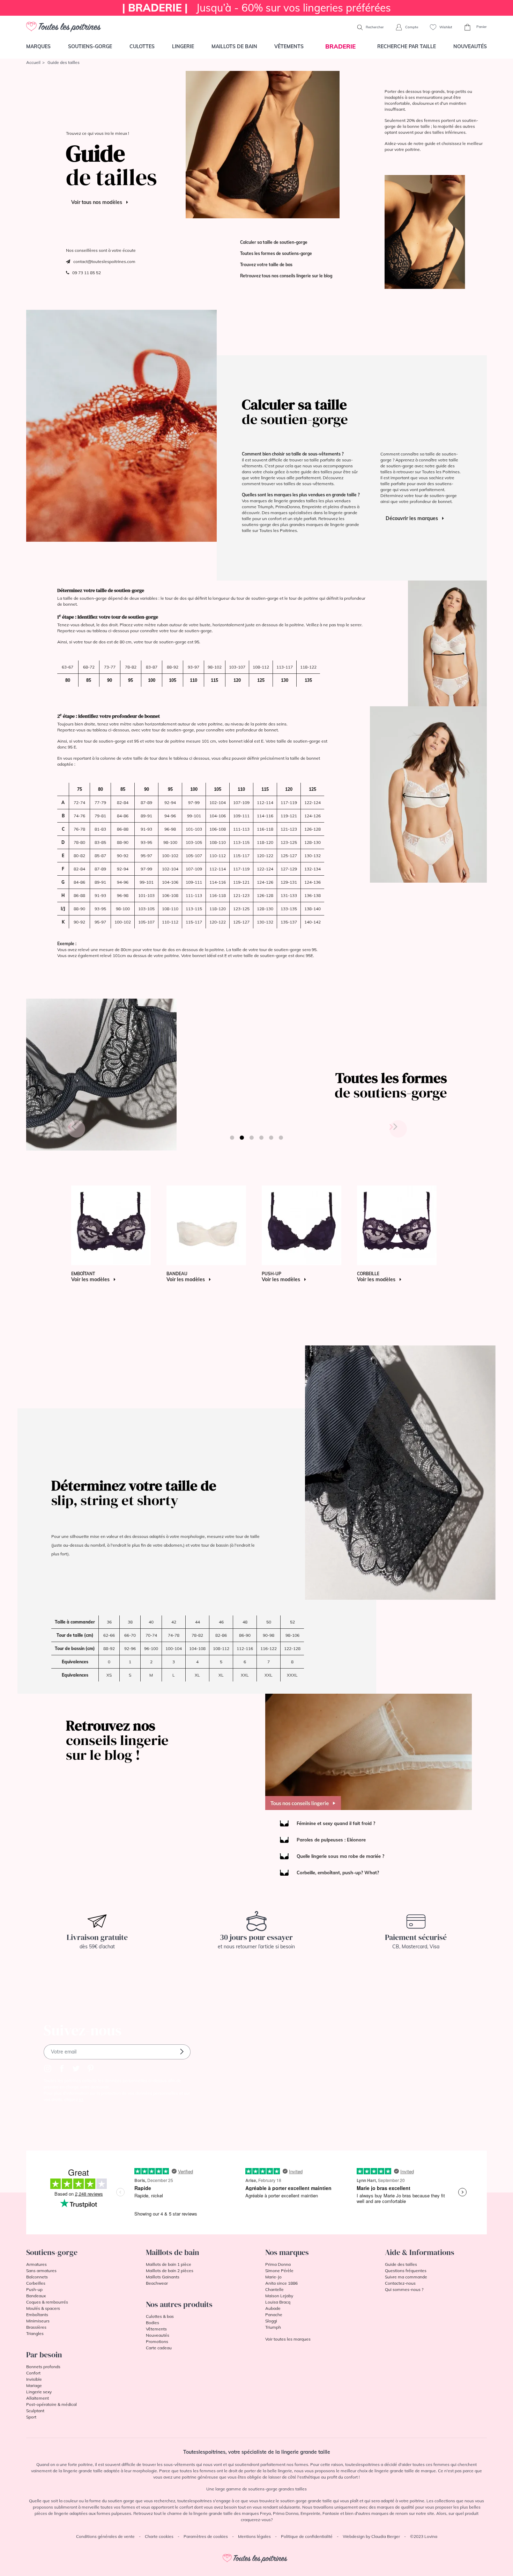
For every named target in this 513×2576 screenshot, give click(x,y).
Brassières (36, 2327)
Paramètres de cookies (206, 2536)
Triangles (35, 2333)
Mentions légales (254, 2536)
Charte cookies (159, 2536)
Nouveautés (470, 46)
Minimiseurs (38, 2321)
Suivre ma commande (406, 2277)
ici (81, 2099)
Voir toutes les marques (288, 2339)
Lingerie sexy (39, 2392)
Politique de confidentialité (307, 2536)
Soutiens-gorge (90, 46)
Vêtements (289, 46)
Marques (38, 46)
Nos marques (287, 2252)
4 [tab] (261, 1138)
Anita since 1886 (281, 2283)
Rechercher (374, 27)
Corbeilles (36, 2283)
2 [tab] (242, 1138)
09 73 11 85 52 (85, 273)
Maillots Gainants (163, 2277)
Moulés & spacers (43, 2308)
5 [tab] (271, 1138)
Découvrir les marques (412, 518)
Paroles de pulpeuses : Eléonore (331, 1840)
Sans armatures (41, 2271)
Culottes (142, 46)
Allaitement (38, 2398)
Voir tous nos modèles (97, 202)
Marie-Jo (273, 2277)
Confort (33, 2373)
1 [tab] (232, 1138)
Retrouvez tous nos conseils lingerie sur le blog (286, 276)
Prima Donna (278, 2264)
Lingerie (183, 46)
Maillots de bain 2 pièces (170, 2271)
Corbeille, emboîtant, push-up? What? (338, 1873)
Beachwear (157, 2283)
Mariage (34, 2385)
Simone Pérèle (279, 2271)
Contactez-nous (400, 2283)
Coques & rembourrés (47, 2302)
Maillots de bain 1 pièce (169, 2264)
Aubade (273, 2308)
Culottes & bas (160, 2316)
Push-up (34, 2289)
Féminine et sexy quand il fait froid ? (336, 1823)
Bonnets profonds (43, 2367)
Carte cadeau (159, 2348)
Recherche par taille (407, 46)
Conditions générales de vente (105, 2536)
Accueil (33, 62)
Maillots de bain (234, 46)
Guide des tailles (401, 2264)
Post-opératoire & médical (51, 2404)
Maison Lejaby (279, 2296)
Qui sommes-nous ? (404, 2289)
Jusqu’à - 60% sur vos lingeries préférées (256, 8)
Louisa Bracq (278, 2302)
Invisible (34, 2379)
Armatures (36, 2264)
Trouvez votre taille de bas (266, 265)
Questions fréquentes (406, 2271)
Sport (31, 2417)
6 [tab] (281, 1138)
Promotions (157, 2341)
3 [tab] (252, 1138)
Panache (274, 2315)
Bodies (153, 2323)
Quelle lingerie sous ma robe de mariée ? (340, 1856)
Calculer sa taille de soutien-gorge (274, 242)
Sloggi (271, 2321)
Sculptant (35, 2411)
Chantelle (274, 2289)
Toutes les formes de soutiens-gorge (276, 253)
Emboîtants (37, 2315)
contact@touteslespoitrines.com (104, 261)
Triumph (273, 2327)
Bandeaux (36, 2296)
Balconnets (37, 2277)
